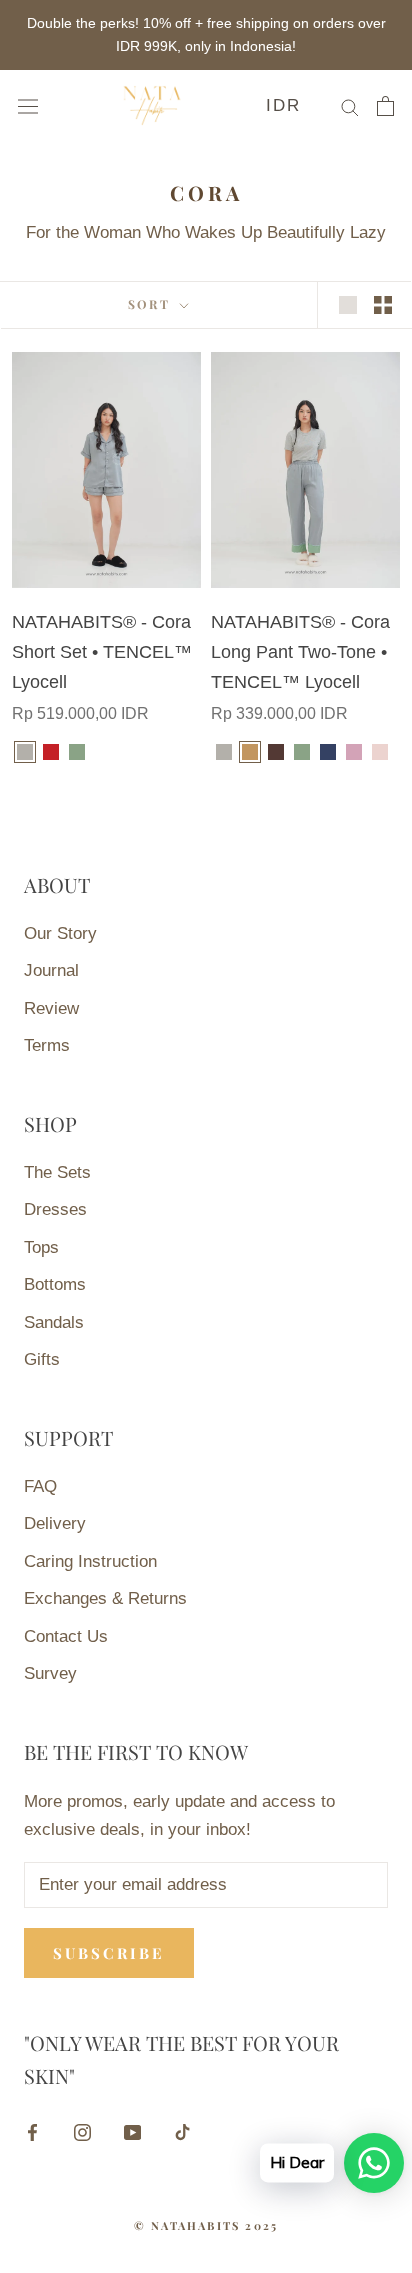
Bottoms (55, 1284)
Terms (47, 1045)
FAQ (40, 1486)
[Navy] (328, 752)
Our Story (60, 933)
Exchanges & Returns (105, 1598)
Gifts (42, 1359)
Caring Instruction (90, 1561)
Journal (51, 970)
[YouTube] (132, 2132)
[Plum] (354, 752)
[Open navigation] (28, 105)
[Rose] (380, 752)
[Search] (350, 106)
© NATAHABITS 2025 (206, 2225)
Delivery (55, 1523)
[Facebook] (32, 2132)
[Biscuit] (250, 752)
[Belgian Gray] (25, 752)
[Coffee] (276, 752)
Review (51, 1008)
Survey (50, 1673)
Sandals (54, 1322)
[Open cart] (385, 106)
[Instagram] (82, 2132)
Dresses (55, 1209)
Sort (152, 304)
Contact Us (66, 1636)
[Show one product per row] (348, 304)
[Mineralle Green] (77, 752)
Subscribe (109, 1953)
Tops (41, 1247)
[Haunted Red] (51, 752)
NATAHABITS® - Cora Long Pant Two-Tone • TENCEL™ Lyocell (300, 651)
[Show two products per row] (383, 304)
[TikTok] (182, 2132)
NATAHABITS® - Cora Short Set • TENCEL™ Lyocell (102, 651)
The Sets (57, 1172)
